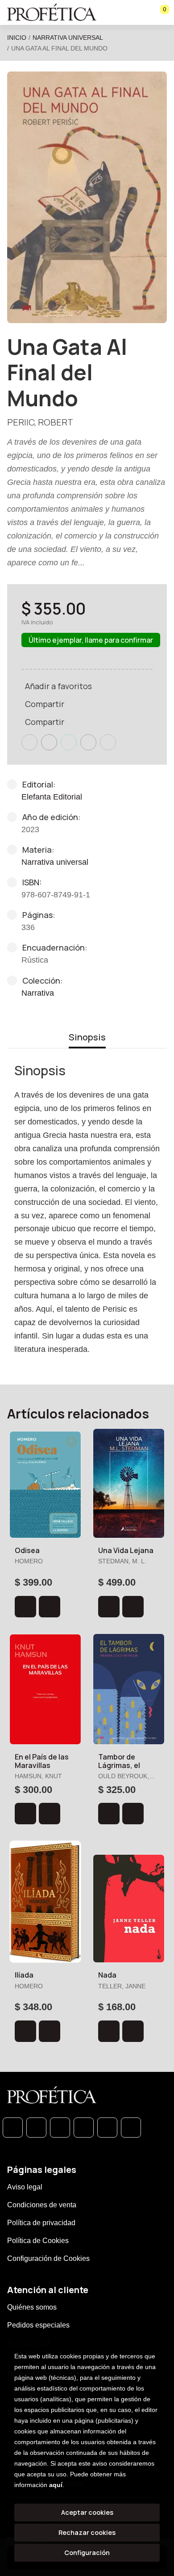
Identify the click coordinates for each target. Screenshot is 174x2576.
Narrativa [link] (38, 993)
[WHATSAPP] (13, 2128)
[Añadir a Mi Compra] (25, 1607)
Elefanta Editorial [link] (52, 797)
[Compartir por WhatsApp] (69, 742)
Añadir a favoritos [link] (58, 686)
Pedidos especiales (38, 2325)
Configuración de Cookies (48, 2258)
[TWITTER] (60, 2128)
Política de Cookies (38, 2241)
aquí (56, 2485)
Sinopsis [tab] (87, 1037)
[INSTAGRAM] (84, 2128)
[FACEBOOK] (36, 2128)
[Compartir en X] (49, 742)
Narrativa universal (68, 38)
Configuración (87, 2553)
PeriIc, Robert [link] (40, 422)
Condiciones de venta (42, 2205)
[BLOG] (107, 2128)
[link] (50, 1607)
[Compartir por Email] (88, 742)
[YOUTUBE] (131, 2128)
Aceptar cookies (87, 2512)
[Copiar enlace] (108, 742)
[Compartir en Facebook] (29, 742)
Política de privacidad (41, 2223)
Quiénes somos (32, 2307)
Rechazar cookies (87, 2532)
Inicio (17, 38)
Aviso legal (25, 2187)
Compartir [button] (45, 704)
